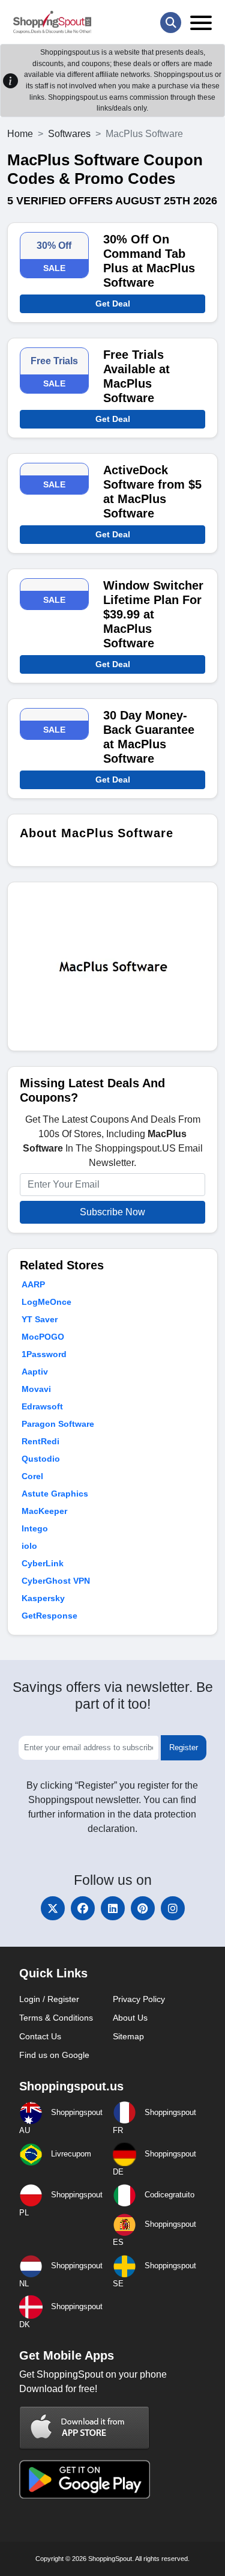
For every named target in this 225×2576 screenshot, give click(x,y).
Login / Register (49, 1999)
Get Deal (113, 304)
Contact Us (40, 2036)
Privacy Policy (139, 1999)
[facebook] (83, 1908)
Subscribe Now (112, 1212)
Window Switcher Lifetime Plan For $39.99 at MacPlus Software (153, 614)
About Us (130, 2018)
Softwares (69, 134)
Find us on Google (54, 2055)
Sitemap (128, 2036)
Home (20, 134)
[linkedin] (113, 1908)
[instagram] (173, 1908)
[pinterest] (143, 1908)
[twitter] (53, 1908)
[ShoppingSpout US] (52, 22)
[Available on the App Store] (85, 2427)
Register (184, 1747)
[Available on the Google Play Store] (85, 2478)
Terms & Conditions (56, 2018)
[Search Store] (171, 23)
